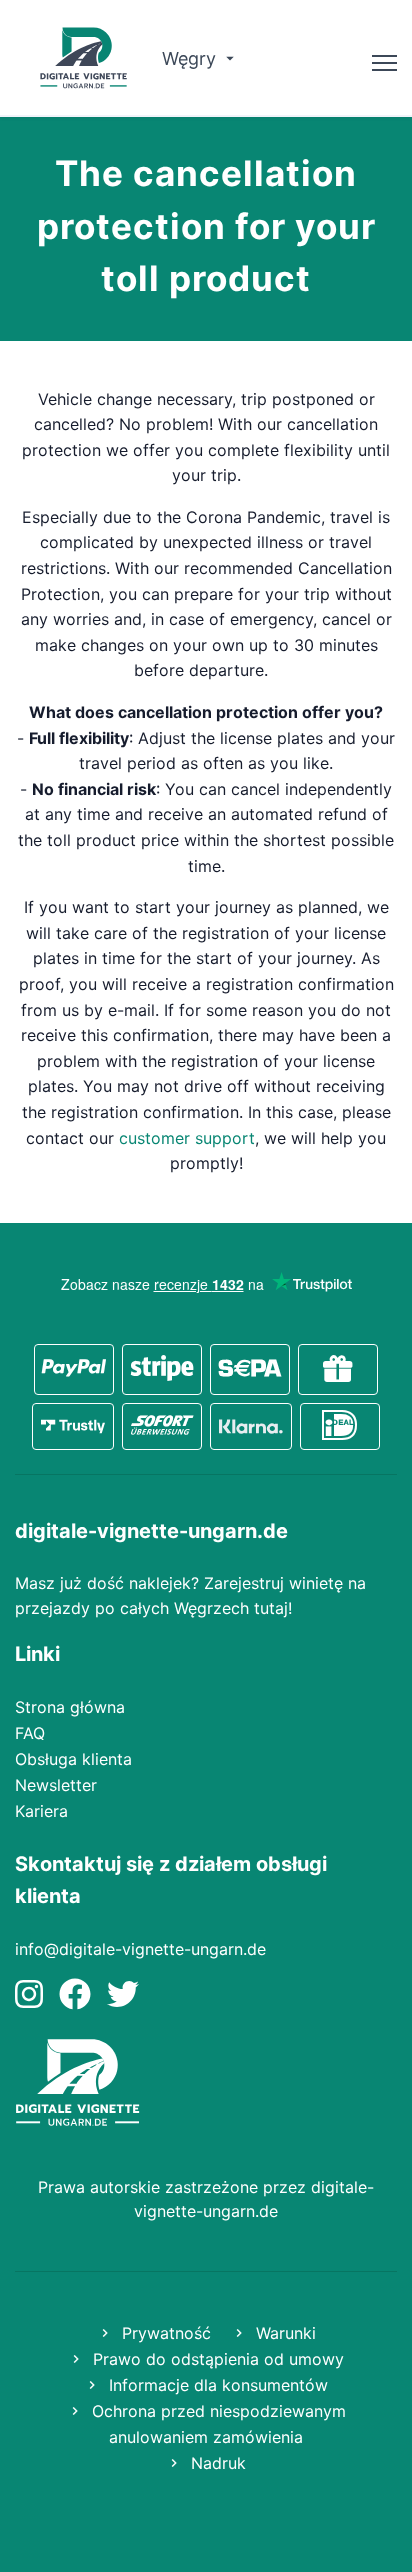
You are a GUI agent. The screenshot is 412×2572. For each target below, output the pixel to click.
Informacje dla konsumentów (216, 2385)
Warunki (283, 2333)
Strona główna (70, 1707)
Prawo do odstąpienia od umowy (216, 2359)
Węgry (191, 58)
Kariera (41, 1811)
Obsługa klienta (73, 1759)
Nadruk (216, 2463)
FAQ (30, 1733)
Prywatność (164, 2333)
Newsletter (56, 1785)
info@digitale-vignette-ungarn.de (140, 1949)
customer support (187, 1138)
